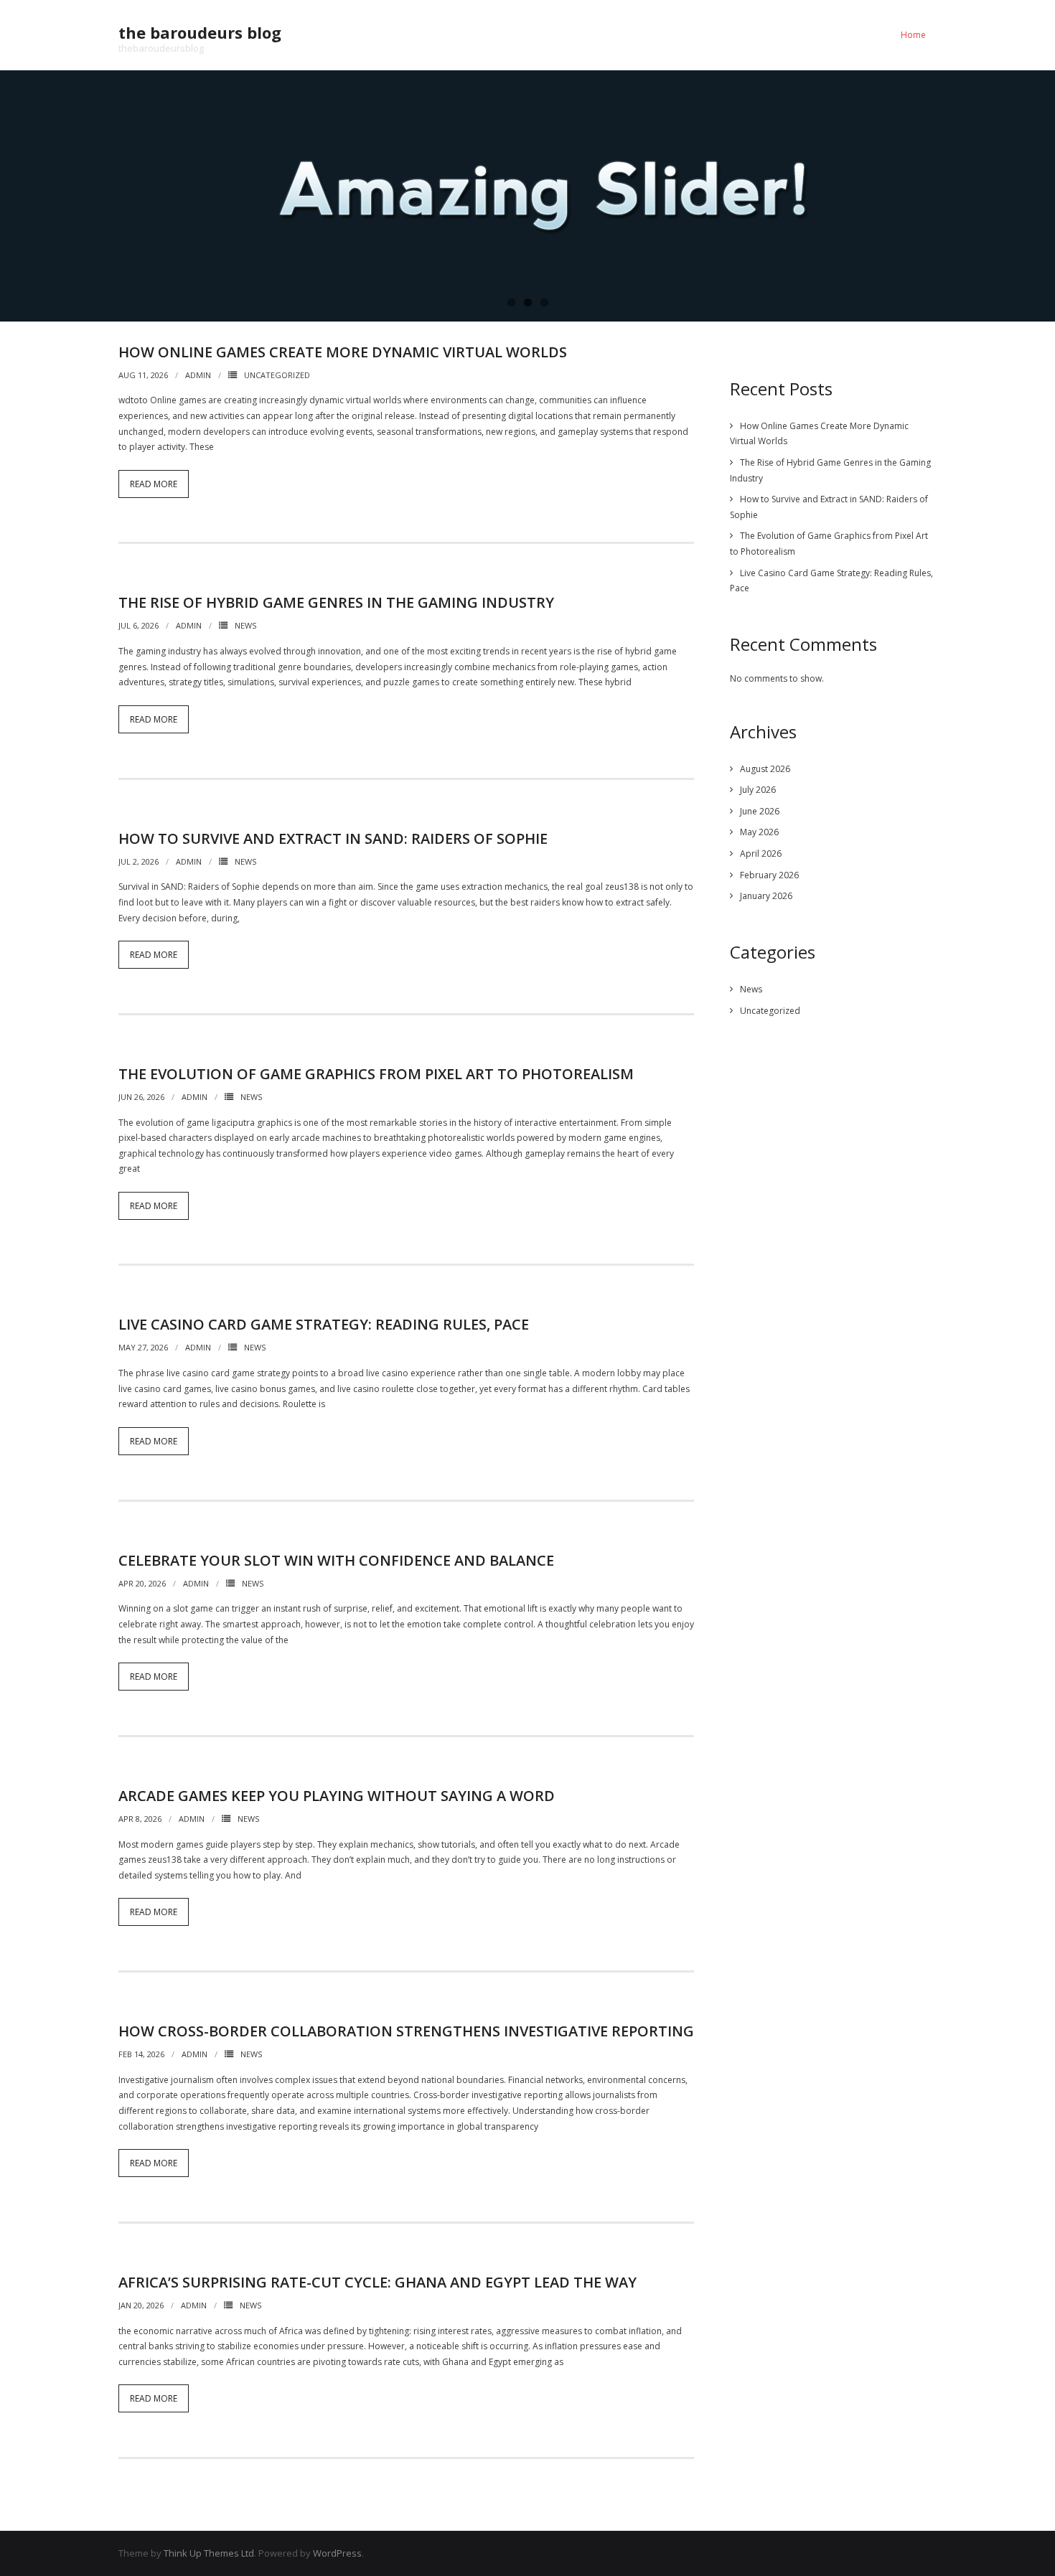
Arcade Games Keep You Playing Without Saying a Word (337, 1796)
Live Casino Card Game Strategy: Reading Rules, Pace (324, 1324)
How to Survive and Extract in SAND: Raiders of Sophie (333, 838)
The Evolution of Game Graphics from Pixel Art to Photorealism (376, 1074)
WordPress (337, 2553)
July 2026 (758, 790)
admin (198, 375)
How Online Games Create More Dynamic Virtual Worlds (343, 352)
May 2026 (759, 832)
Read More (154, 484)
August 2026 (765, 769)
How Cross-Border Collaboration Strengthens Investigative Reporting (406, 2031)
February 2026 (769, 875)
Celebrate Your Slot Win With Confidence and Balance (336, 1560)
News (245, 625)
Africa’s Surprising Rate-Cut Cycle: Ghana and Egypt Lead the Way (378, 2282)
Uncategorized (277, 375)
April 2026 (761, 854)
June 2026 (760, 811)
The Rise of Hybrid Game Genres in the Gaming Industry (336, 602)
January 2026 (766, 896)
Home (913, 35)
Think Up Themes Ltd (209, 2553)
